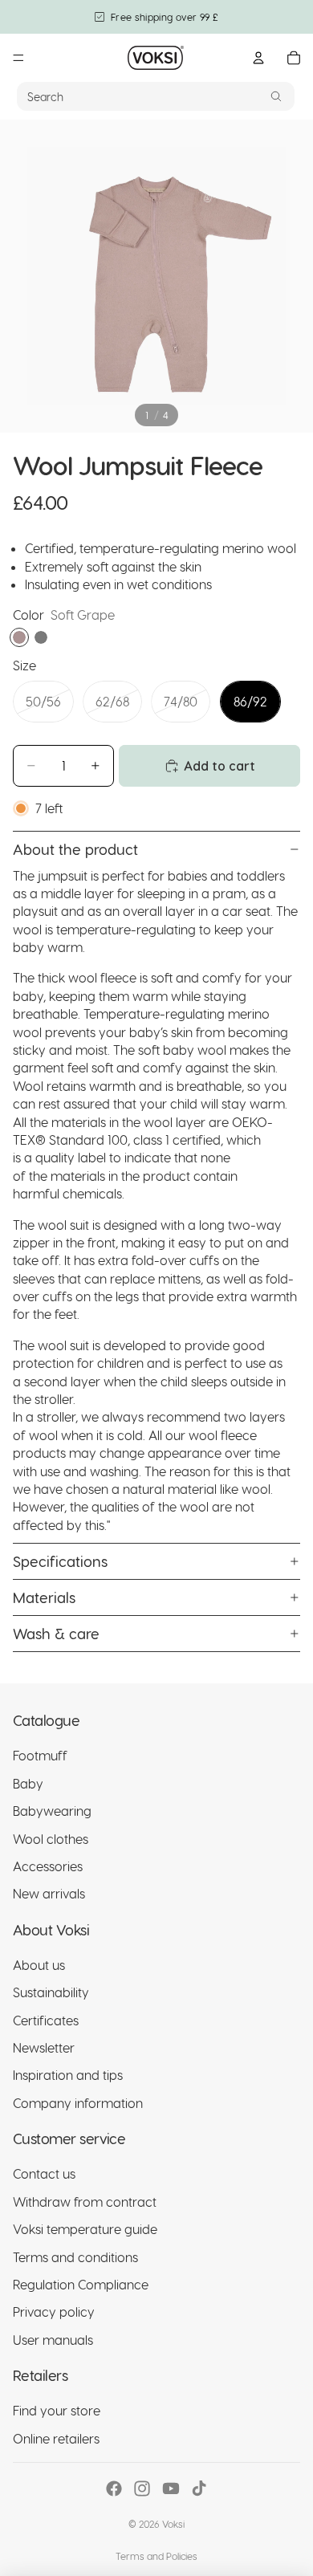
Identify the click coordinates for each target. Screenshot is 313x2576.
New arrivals (49, 1893)
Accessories (48, 1866)
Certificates (46, 2020)
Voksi (173, 2524)
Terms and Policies (156, 2556)
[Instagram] (142, 2489)
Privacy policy (54, 2311)
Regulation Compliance (81, 2284)
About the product (75, 849)
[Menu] (18, 58)
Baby (28, 1783)
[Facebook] (114, 2489)
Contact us (44, 2174)
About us (39, 1965)
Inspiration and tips (68, 2075)
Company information (78, 2103)
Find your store (57, 2410)
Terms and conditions (75, 2257)
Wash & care (56, 1633)
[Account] (258, 58)
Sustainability (51, 1992)
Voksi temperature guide (85, 2229)
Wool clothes (51, 1839)
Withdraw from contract (85, 2202)
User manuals (53, 2340)
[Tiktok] (199, 2489)
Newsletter (44, 2047)
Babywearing (52, 1811)
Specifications (60, 1561)
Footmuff (40, 1755)
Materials (44, 1597)
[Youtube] (171, 2489)
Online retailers (56, 2438)
